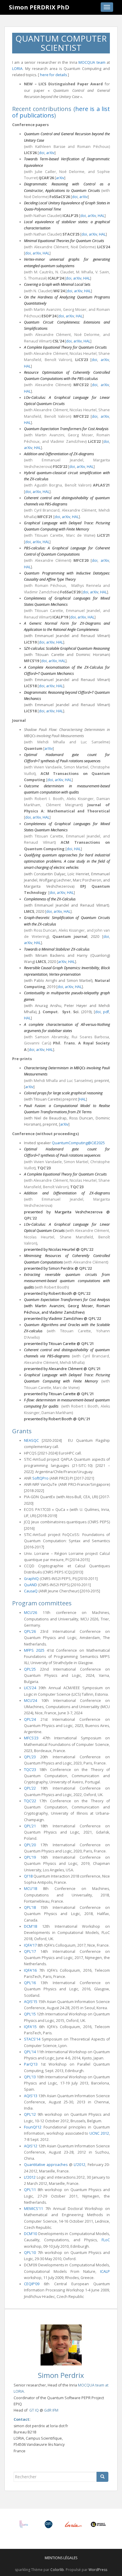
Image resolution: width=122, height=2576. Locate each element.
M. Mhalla (85, 272)
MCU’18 (30, 1889)
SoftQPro (40, 1478)
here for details (53, 75)
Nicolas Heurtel (83, 354)
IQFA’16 (30, 1970)
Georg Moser (75, 310)
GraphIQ (31, 1579)
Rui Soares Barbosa (90, 1037)
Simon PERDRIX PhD (39, 7)
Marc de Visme (80, 535)
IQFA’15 (30, 2027)
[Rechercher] (102, 2477)
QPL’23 (30, 1757)
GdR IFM (51, 2410)
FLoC (106, 2240)
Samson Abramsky (52, 1037)
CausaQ (31, 1591)
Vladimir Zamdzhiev (68, 441)
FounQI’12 (33, 2127)
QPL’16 (30, 1983)
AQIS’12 (31, 2146)
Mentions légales (61, 2558)
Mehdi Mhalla (46, 1081)
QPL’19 (30, 1857)
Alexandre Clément (51, 247)
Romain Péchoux (51, 586)
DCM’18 (30, 1926)
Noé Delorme (83, 247)
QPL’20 (30, 1845)
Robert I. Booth (49, 799)
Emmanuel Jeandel (62, 460)
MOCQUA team (92, 62)
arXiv (50, 153)
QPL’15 (30, 2014)
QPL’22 (30, 1788)
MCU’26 (30, 1613)
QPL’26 (30, 1631)
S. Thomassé (35, 278)
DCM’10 (30, 2234)
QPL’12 (30, 2114)
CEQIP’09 (32, 2284)
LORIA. (19, 2391)
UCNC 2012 (99, 2133)
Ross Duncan (45, 930)
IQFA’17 (30, 1945)
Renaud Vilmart (37, 341)
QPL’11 (30, 2190)
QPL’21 (30, 1826)
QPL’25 (30, 1669)
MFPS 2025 (34, 1650)
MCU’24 (30, 1701)
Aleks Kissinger (80, 799)
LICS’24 (30, 1688)
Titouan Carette (49, 535)
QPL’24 (30, 1719)
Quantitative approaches (46, 2165)
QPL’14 (30, 2052)
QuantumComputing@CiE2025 (78, 1143)
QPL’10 (30, 2253)
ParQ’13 (31, 2064)
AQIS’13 (31, 2096)
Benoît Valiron (58, 360)
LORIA (17, 69)
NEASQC (31, 1440)
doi (42, 153)
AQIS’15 (31, 2002)
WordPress (98, 2570)
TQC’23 (30, 1770)
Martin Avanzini (47, 310)
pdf (106, 1012)
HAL (101, 216)
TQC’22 (30, 1801)
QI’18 (28, 1876)
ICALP (105, 2271)
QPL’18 (30, 1907)
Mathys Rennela (86, 586)
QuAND (30, 1585)
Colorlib (57, 2570)
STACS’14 (32, 2039)
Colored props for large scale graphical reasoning (63, 1093)
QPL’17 (30, 1951)
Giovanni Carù (37, 1043)
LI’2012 (80, 2165)
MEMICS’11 (33, 2209)
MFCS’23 (31, 1738)
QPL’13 (30, 2077)
